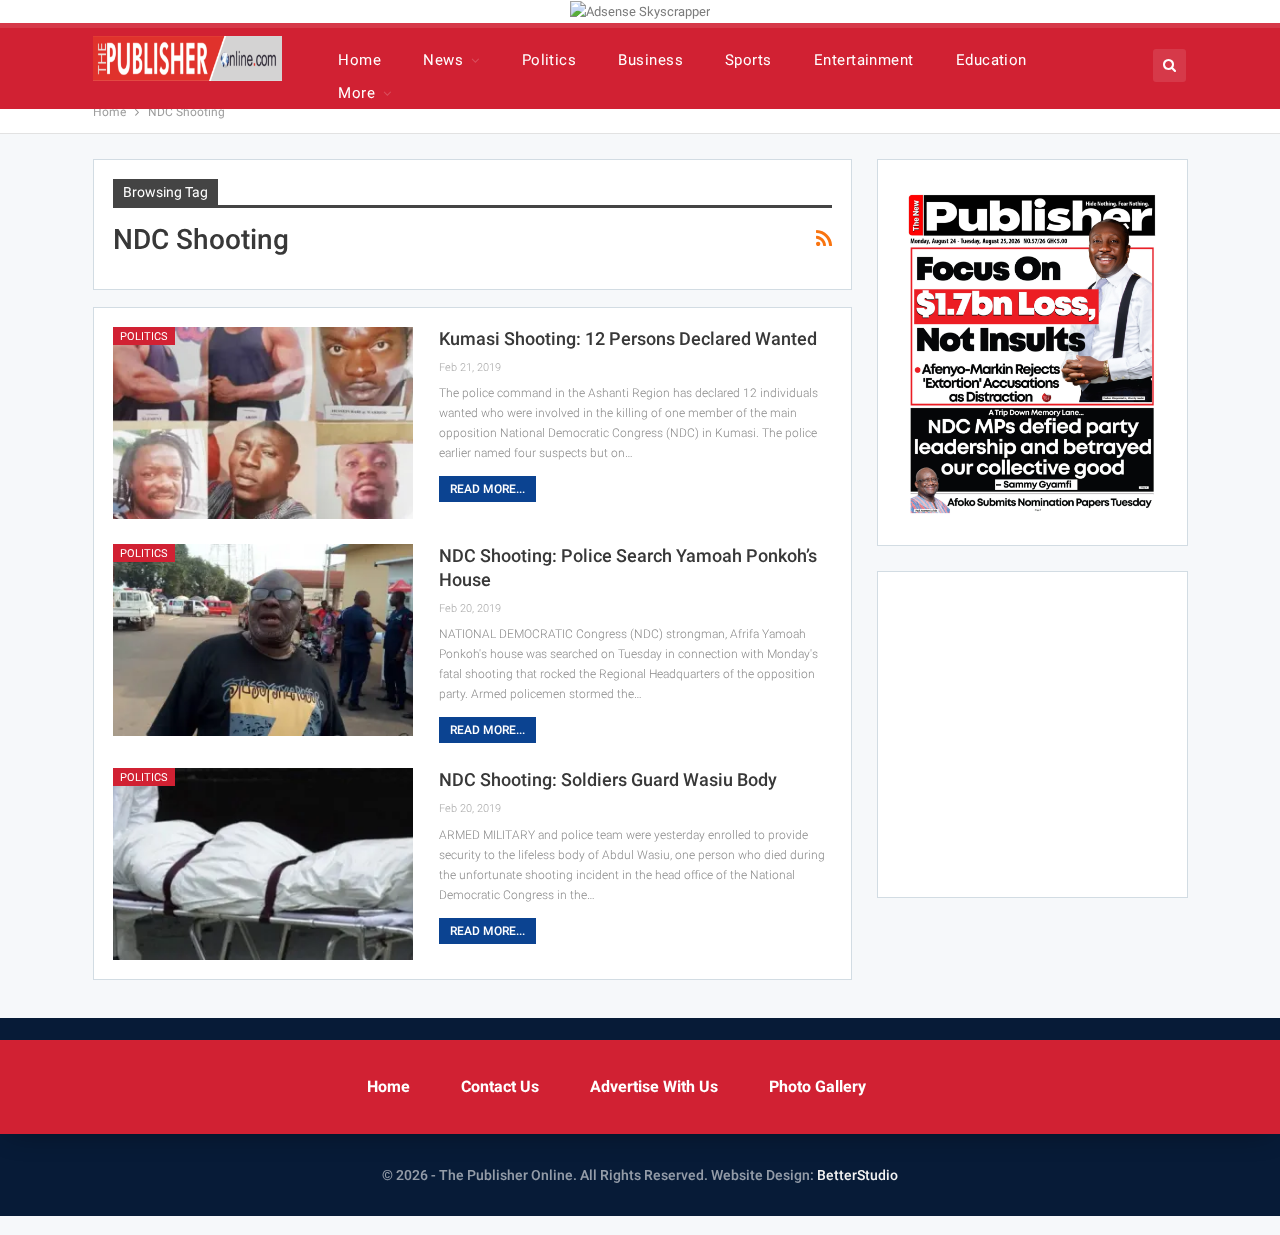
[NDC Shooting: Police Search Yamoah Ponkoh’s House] (263, 640)
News (443, 60)
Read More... (487, 489)
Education (991, 60)
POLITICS (144, 336)
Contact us (500, 1086)
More (356, 93)
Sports (748, 60)
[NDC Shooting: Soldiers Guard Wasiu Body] (263, 864)
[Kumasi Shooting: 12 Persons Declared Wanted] (263, 423)
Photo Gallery (817, 1086)
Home (359, 60)
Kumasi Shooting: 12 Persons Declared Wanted (628, 338)
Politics (549, 60)
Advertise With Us (654, 1086)
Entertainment (864, 60)
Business (650, 60)
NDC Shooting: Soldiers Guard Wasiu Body (608, 779)
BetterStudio (857, 1175)
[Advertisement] (1065, 731)
